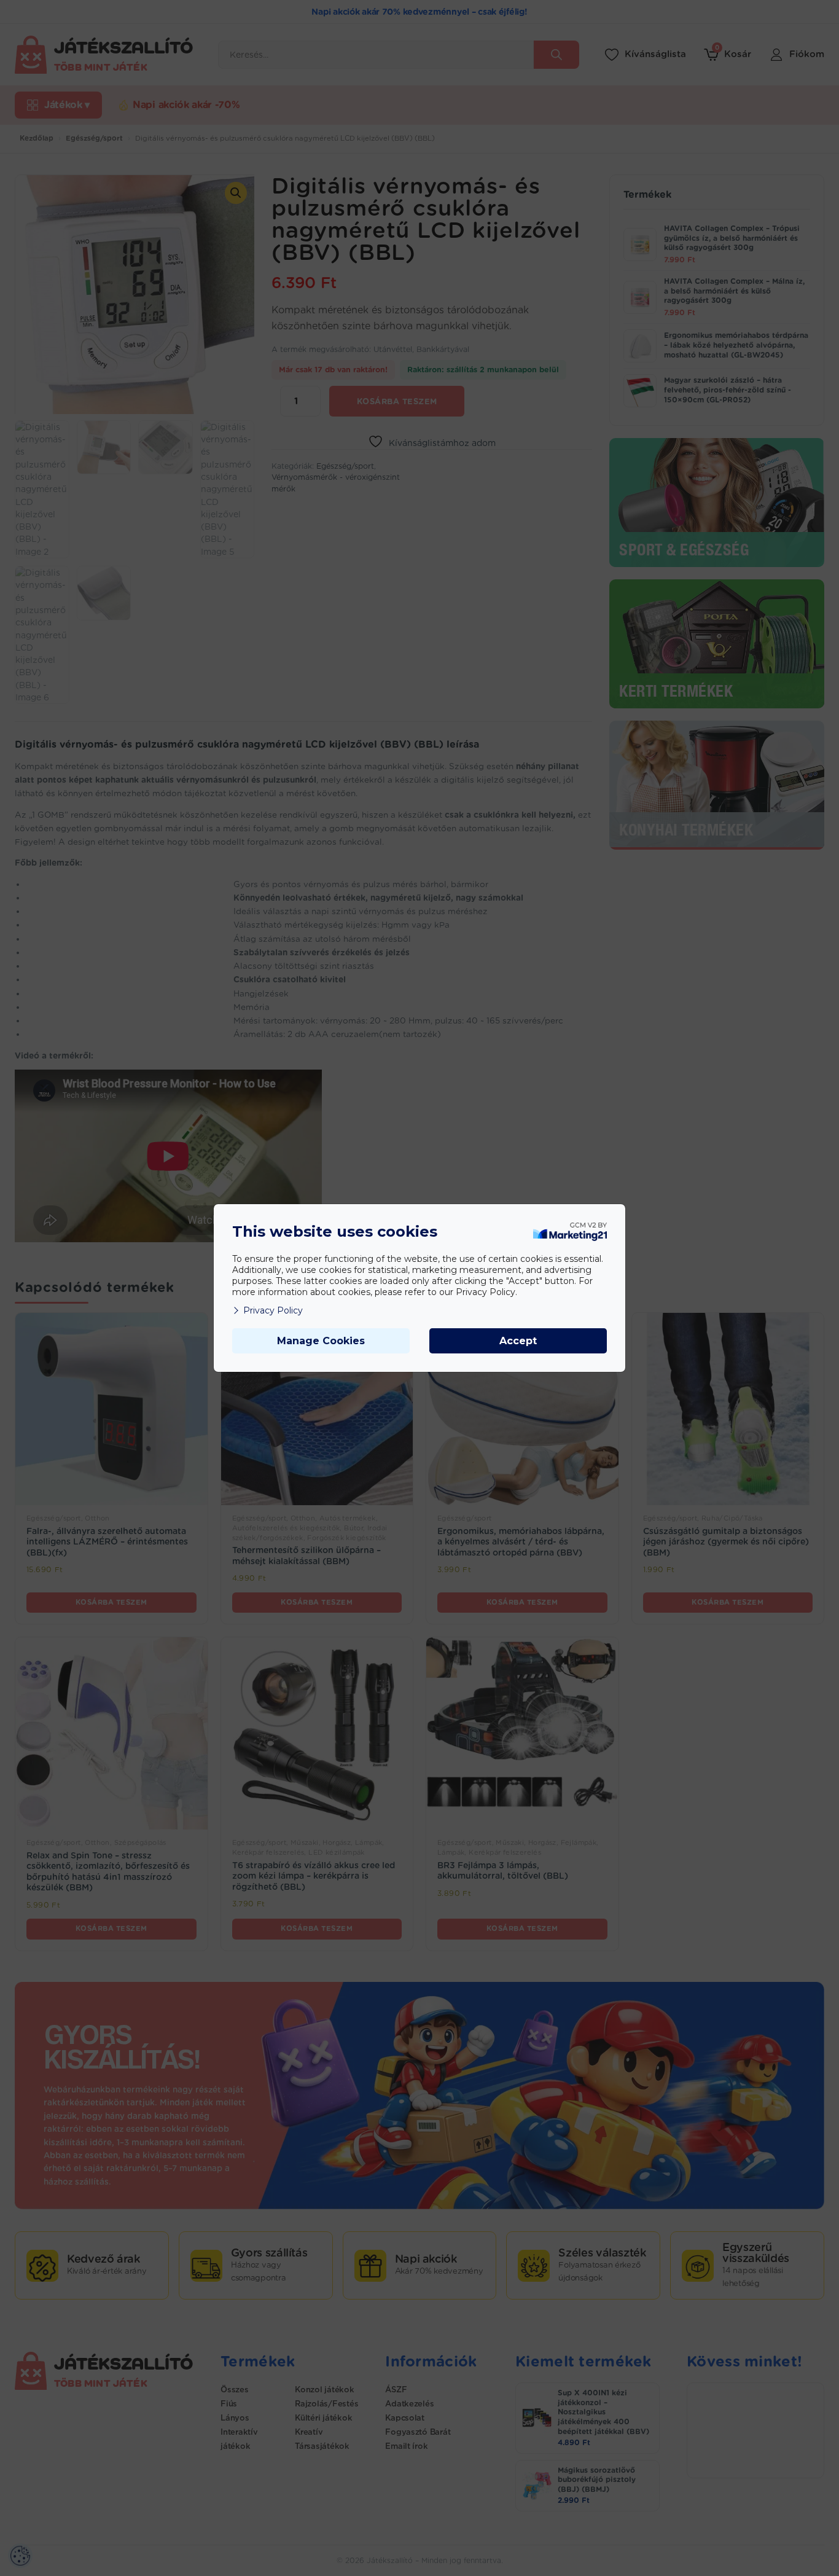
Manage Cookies (321, 1341)
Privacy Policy (273, 1310)
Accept (518, 1341)
